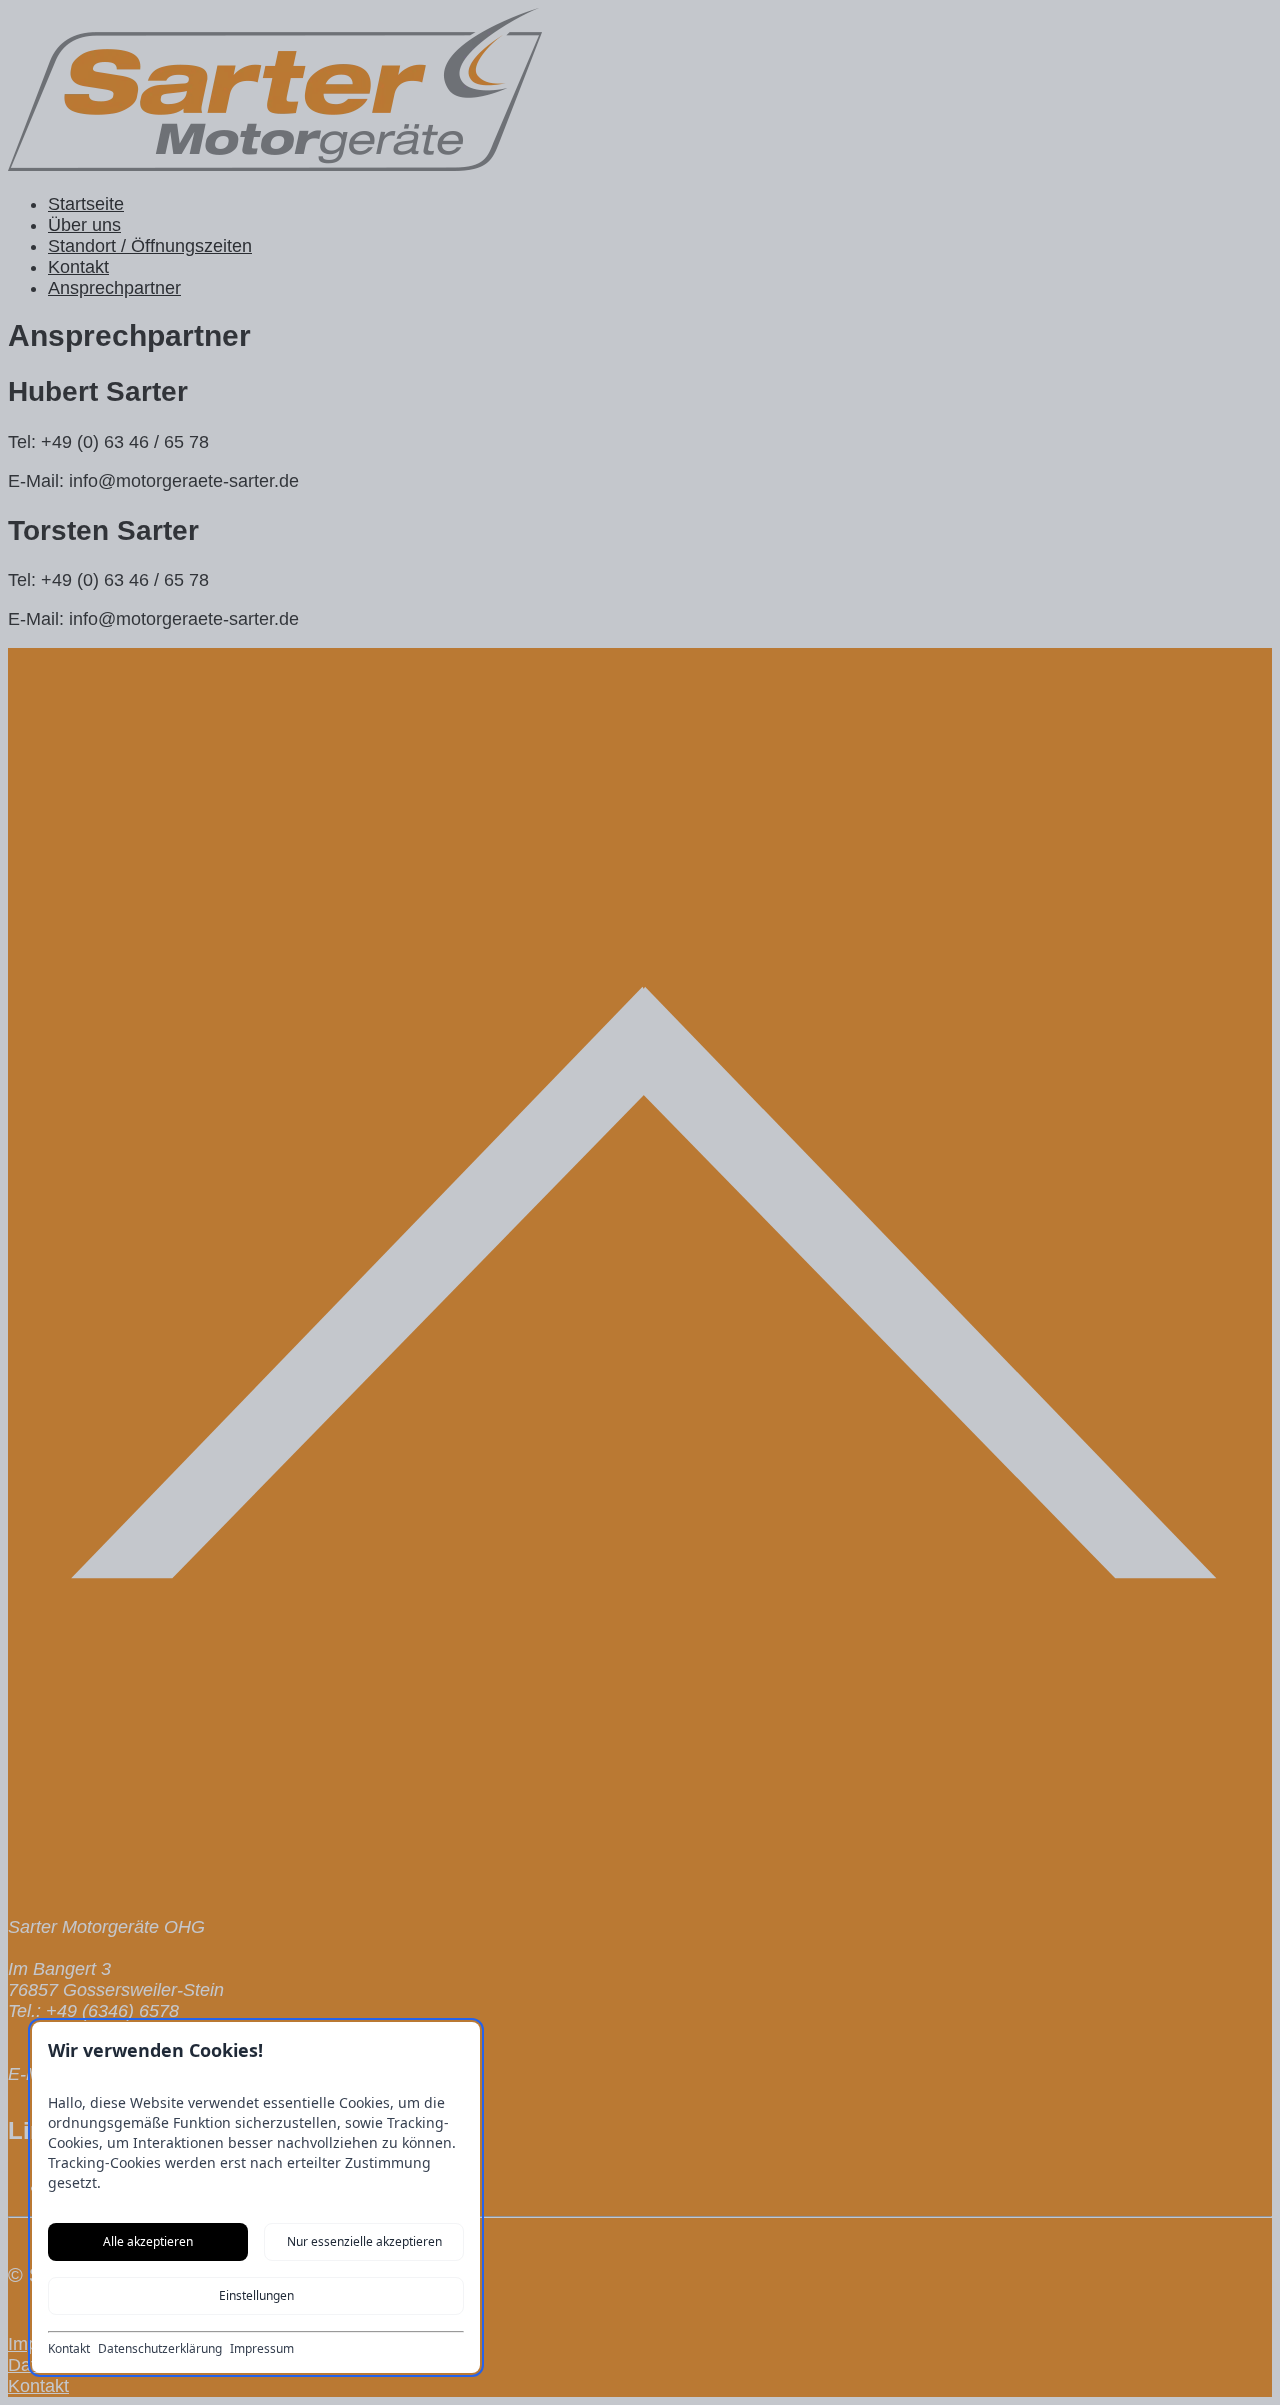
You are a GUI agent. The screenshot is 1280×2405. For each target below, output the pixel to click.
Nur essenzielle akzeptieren (364, 2241)
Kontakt (69, 2349)
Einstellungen (256, 2295)
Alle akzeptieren (148, 2241)
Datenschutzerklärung (160, 2349)
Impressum (262, 2349)
